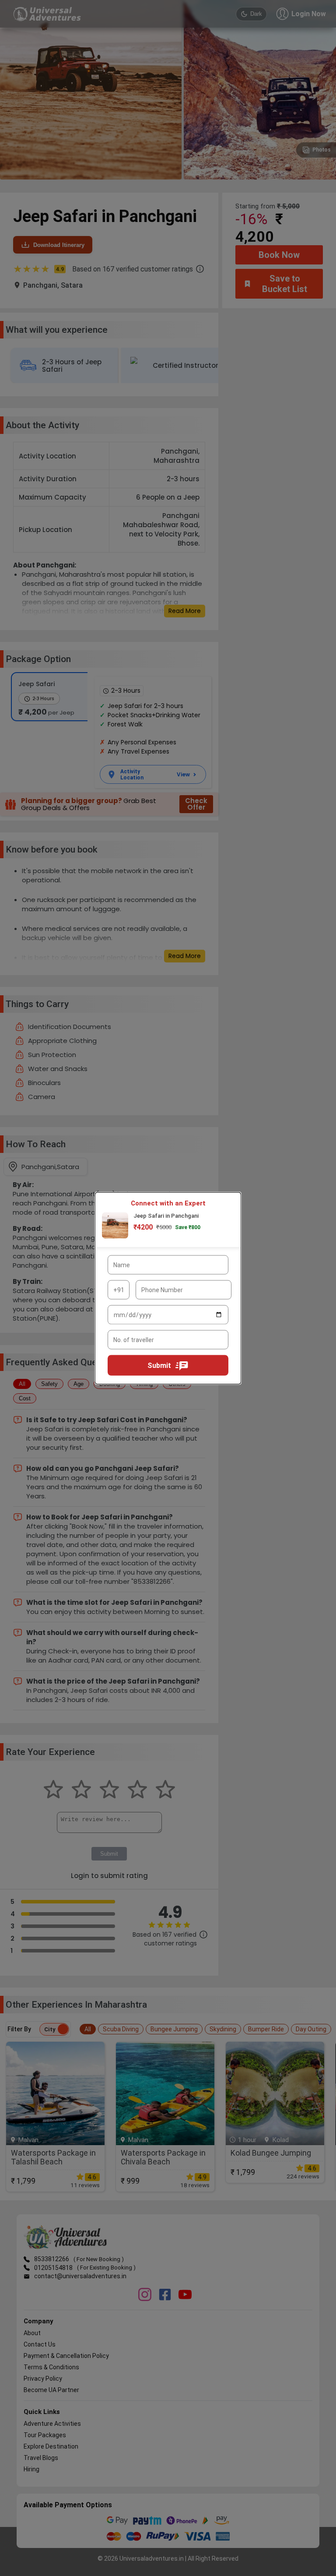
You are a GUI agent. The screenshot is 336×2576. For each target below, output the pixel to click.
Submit (159, 1365)
